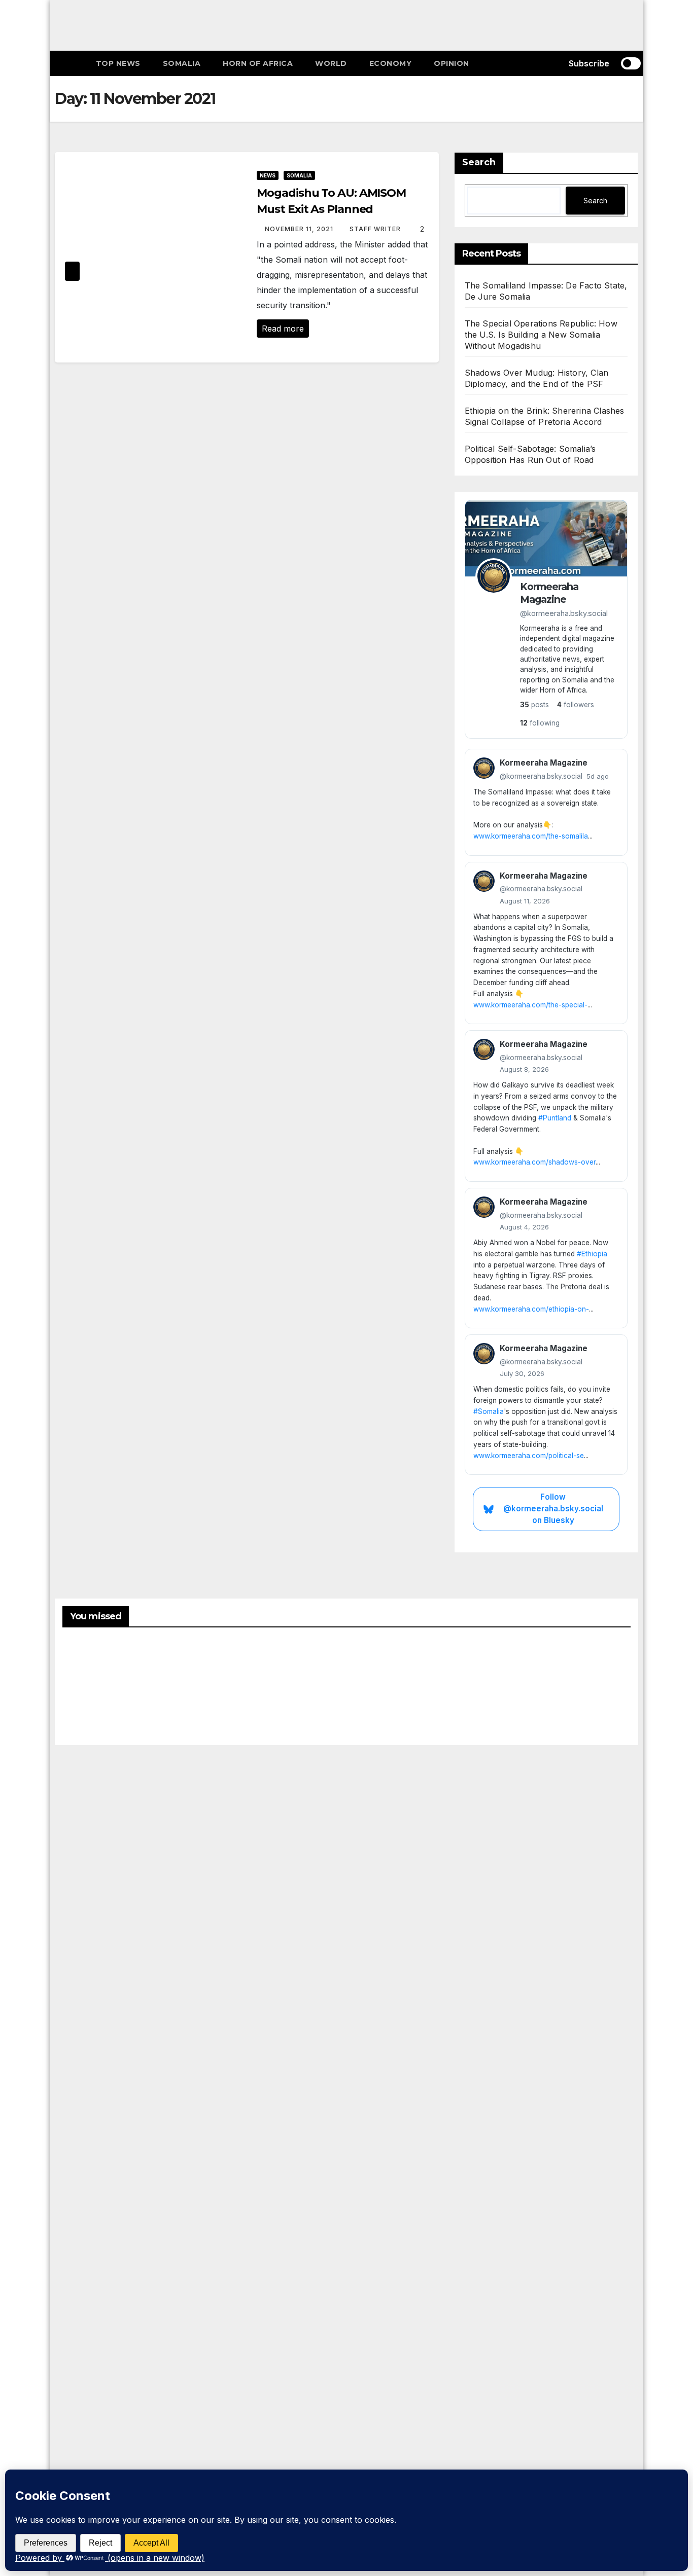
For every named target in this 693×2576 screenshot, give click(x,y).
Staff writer (376, 229)
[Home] (70, 63)
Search (479, 162)
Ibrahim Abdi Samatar (525, 1683)
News (268, 175)
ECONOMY (391, 63)
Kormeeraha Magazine (549, 593)
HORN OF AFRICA (258, 63)
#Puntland (555, 1118)
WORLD (331, 63)
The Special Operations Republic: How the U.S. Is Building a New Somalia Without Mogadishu (541, 335)
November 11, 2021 (300, 229)
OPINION (452, 63)
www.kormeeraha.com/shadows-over (534, 1162)
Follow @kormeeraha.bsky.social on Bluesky (553, 1509)
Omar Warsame (87, 1691)
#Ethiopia (592, 1254)
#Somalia (489, 1411)
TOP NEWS (118, 63)
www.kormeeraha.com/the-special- (530, 1005)
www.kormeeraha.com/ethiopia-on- (531, 1309)
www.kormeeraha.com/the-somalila (531, 836)
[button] (545, 63)
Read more (283, 329)
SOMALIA (182, 63)
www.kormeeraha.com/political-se (529, 1456)
